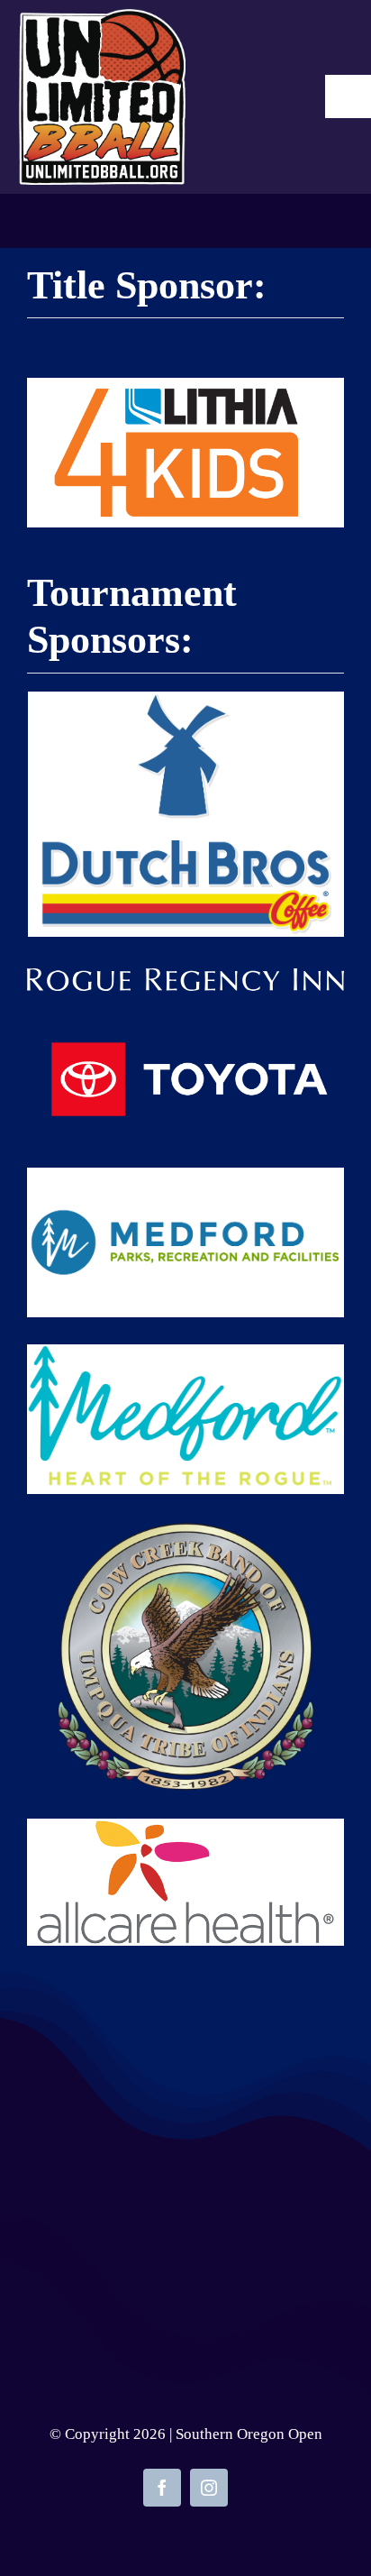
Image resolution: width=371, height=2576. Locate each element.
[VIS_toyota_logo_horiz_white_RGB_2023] (185, 1027)
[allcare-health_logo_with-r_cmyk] (185, 1828)
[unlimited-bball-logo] (102, 18)
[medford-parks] (185, 1177)
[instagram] (209, 2488)
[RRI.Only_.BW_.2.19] (185, 977)
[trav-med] (185, 1353)
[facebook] (162, 2488)
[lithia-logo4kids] (185, 387)
